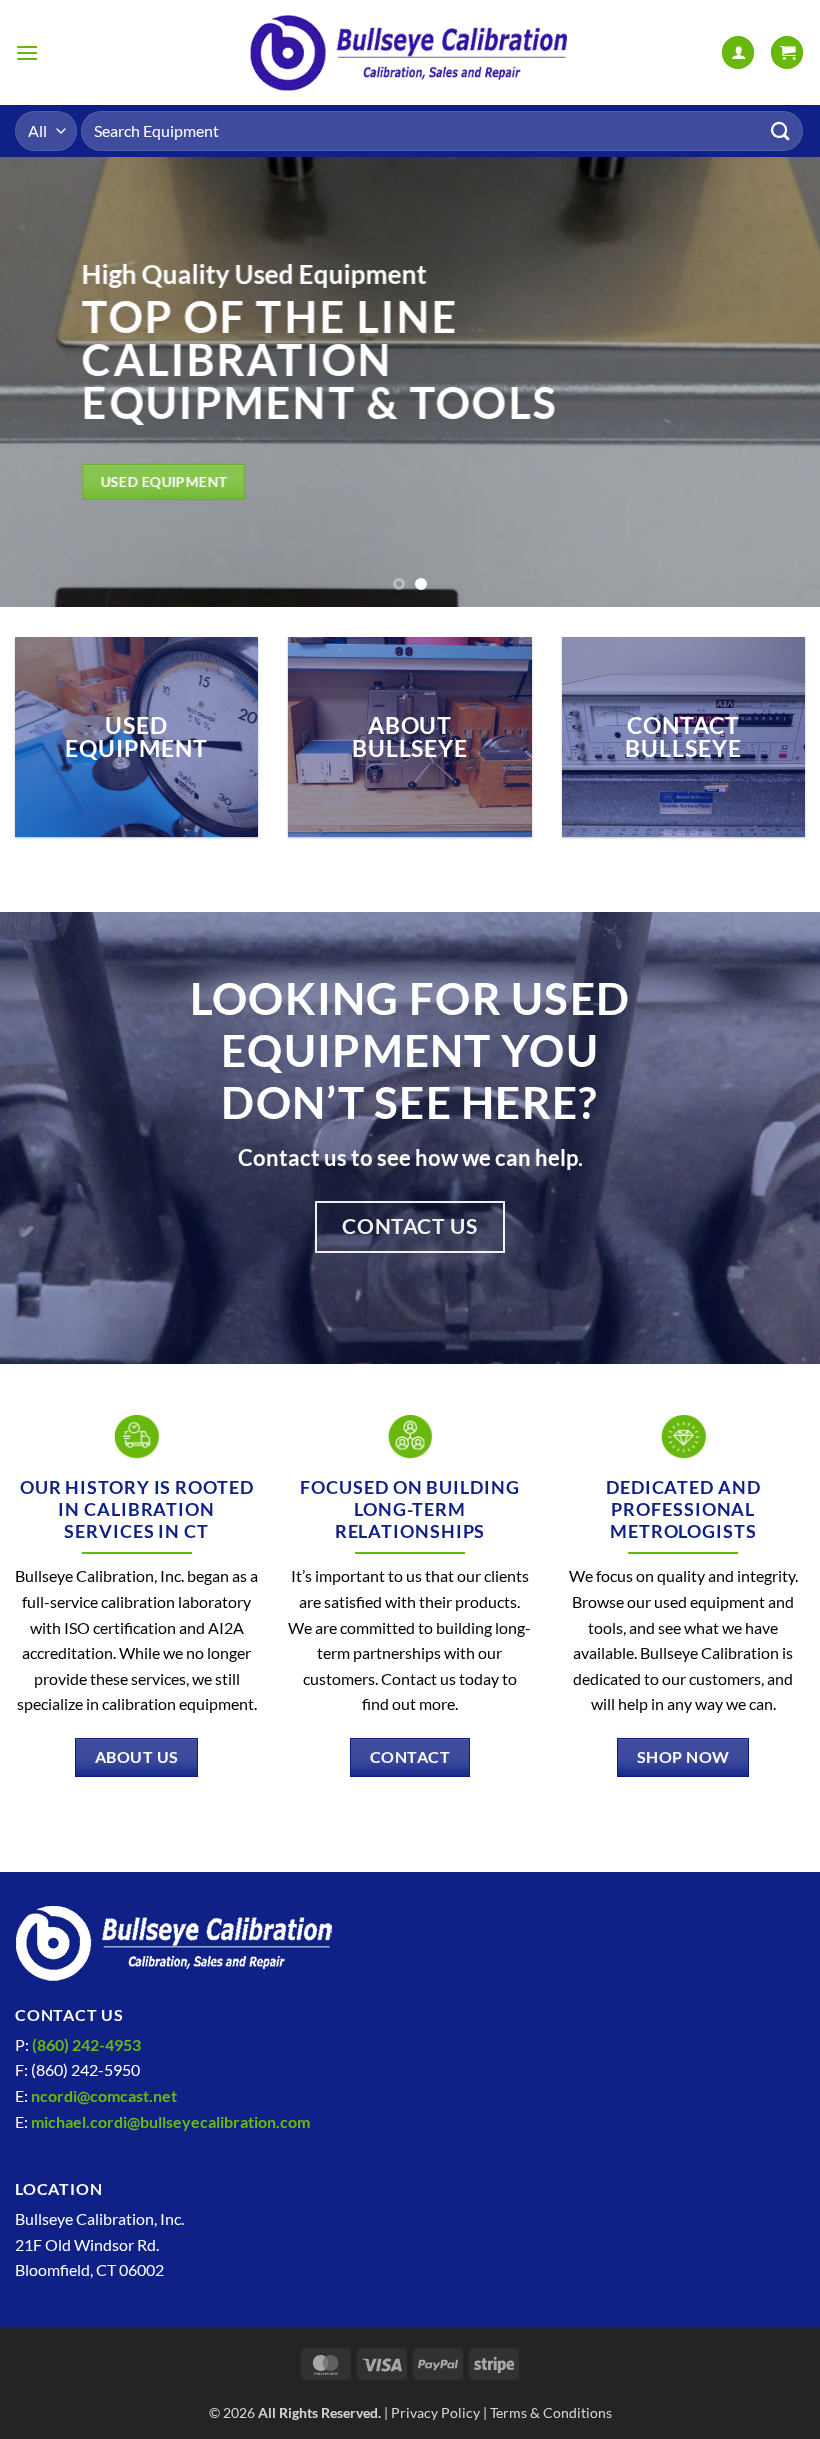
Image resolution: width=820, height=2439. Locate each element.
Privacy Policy (435, 2412)
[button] (27, 52)
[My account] (738, 52)
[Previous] (42, 382)
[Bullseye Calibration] (410, 52)
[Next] (778, 382)
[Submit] (781, 130)
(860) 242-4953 (86, 2044)
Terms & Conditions (551, 2412)
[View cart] (787, 52)
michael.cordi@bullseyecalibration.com (170, 2121)
